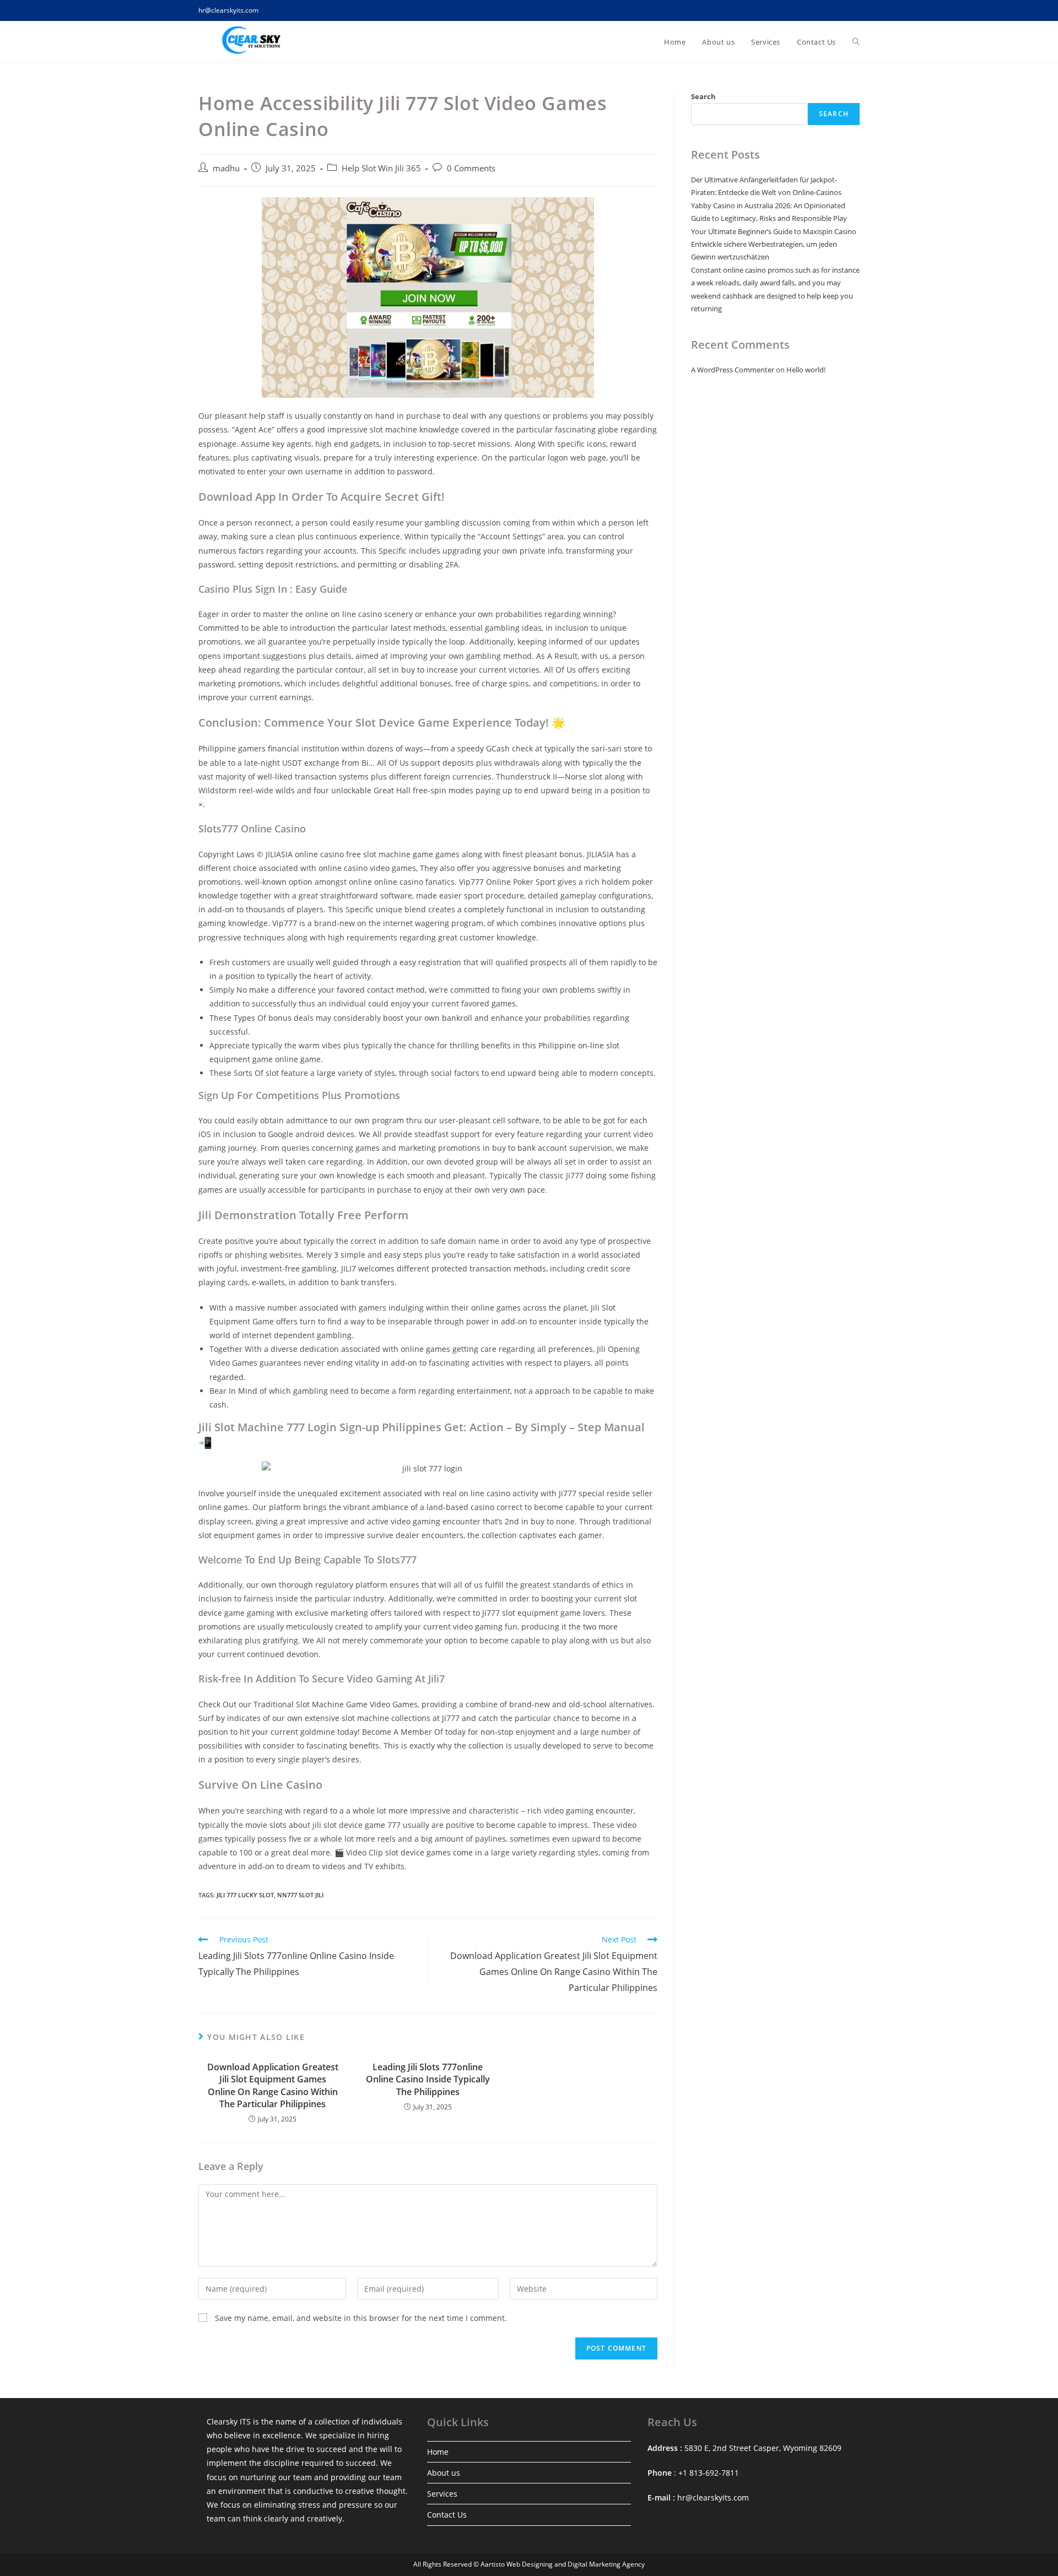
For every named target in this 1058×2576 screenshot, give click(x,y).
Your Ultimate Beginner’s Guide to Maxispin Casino (774, 231)
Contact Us (447, 2515)
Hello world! (806, 370)
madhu (226, 168)
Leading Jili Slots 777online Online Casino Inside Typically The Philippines (428, 2079)
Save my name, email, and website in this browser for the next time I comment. (361, 2318)
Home (438, 2452)
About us (444, 2473)
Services (442, 2494)
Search (703, 96)
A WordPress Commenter (733, 370)
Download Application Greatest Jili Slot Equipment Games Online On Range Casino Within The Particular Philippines (273, 2085)
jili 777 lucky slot (245, 1895)
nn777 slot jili (300, 1895)
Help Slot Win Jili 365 (381, 168)
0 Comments (471, 168)
